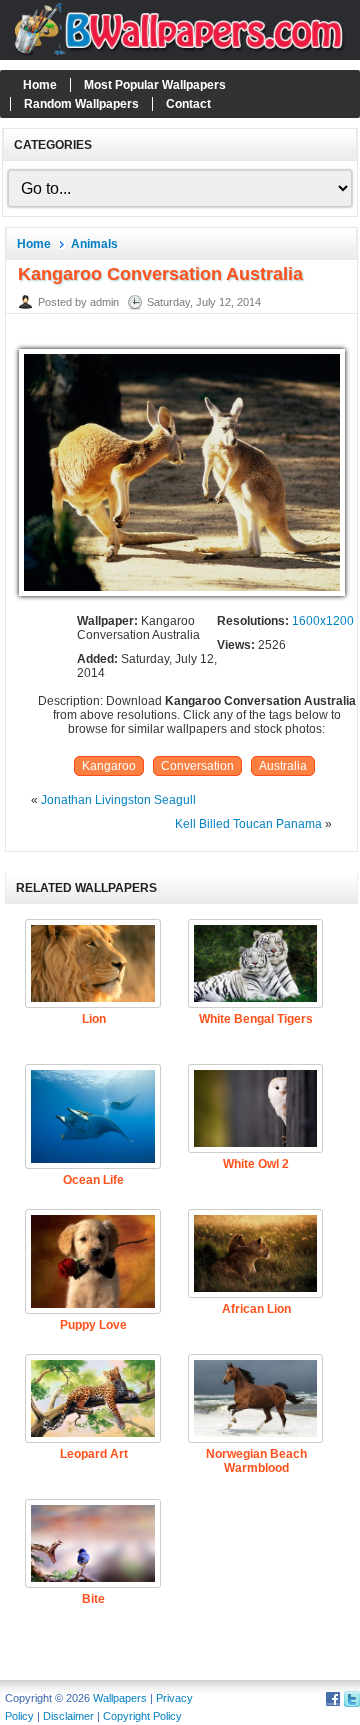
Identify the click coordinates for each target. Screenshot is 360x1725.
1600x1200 (323, 621)
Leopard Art (94, 1454)
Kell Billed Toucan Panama (248, 824)
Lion (94, 1019)
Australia (283, 766)
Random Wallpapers (81, 104)
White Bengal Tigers (256, 1019)
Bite (93, 1599)
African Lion (256, 1309)
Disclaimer (68, 1716)
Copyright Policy (142, 1716)
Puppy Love (93, 1325)
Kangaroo (109, 766)
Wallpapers (120, 1698)
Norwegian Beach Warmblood (256, 1461)
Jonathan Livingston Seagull (118, 800)
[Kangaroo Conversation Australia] (182, 597)
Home (40, 85)
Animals (94, 244)
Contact (188, 104)
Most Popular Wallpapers (155, 85)
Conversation (197, 766)
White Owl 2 (256, 1164)
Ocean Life (93, 1180)
